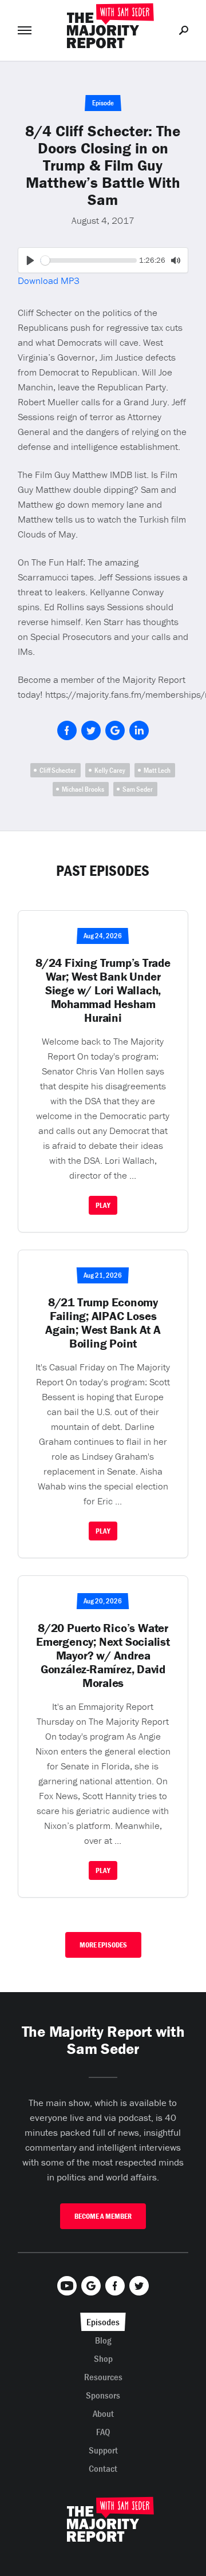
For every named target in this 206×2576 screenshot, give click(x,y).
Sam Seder (138, 789)
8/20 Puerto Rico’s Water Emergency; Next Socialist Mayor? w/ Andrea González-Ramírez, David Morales (103, 1656)
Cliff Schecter (58, 770)
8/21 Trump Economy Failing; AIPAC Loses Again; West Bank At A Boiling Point (103, 1323)
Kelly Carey (110, 770)
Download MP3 (49, 280)
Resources (103, 2377)
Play (103, 1205)
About (103, 2413)
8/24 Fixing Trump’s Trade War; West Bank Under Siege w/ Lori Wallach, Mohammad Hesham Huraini (103, 990)
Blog (103, 2340)
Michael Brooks (83, 789)
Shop (103, 2358)
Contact (103, 2468)
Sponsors (103, 2395)
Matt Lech (157, 770)
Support (103, 2450)
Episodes (103, 2322)
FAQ (103, 2432)
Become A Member (103, 2216)
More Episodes (103, 1945)
